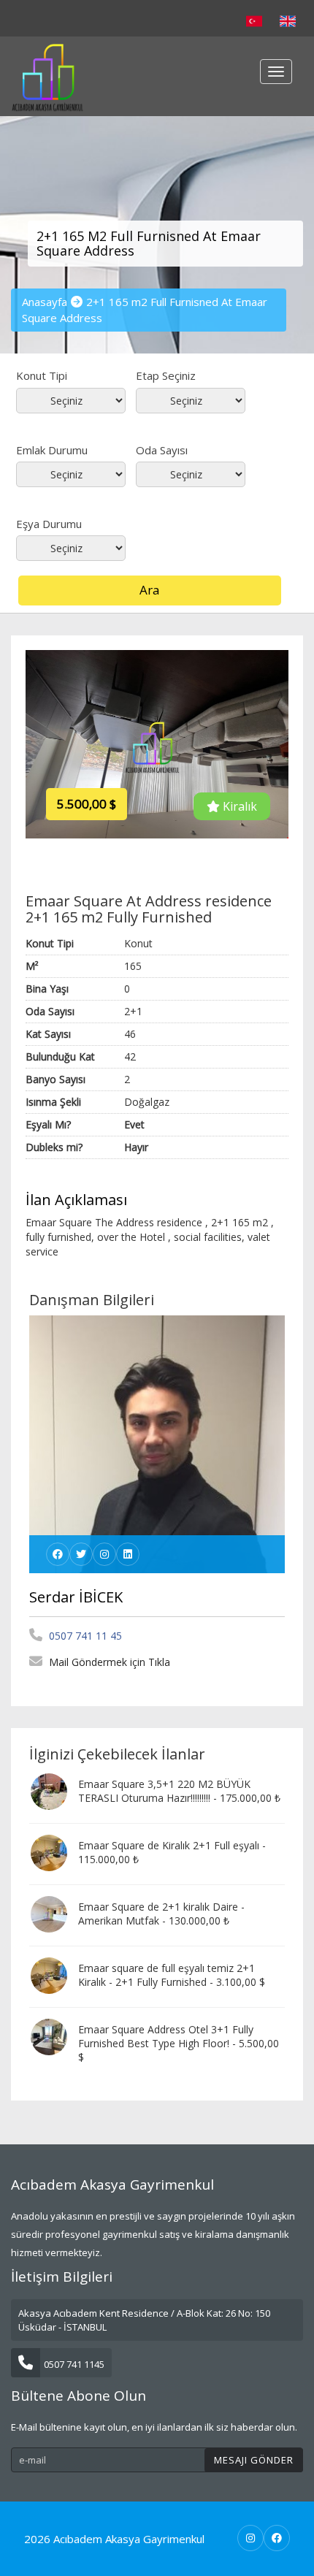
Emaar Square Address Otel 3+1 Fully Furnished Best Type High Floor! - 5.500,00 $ (179, 2043)
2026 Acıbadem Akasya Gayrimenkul (114, 2539)
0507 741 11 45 (84, 1636)
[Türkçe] (254, 20)
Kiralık (238, 806)
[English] (288, 20)
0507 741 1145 (74, 2364)
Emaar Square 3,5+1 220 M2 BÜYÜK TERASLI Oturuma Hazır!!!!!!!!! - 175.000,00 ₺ (179, 1791)
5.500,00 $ (87, 804)
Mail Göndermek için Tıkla (108, 1662)
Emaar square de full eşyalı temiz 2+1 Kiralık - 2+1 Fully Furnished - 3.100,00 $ (172, 1975)
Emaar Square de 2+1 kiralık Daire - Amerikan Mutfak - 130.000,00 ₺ (161, 1914)
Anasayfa (45, 302)
